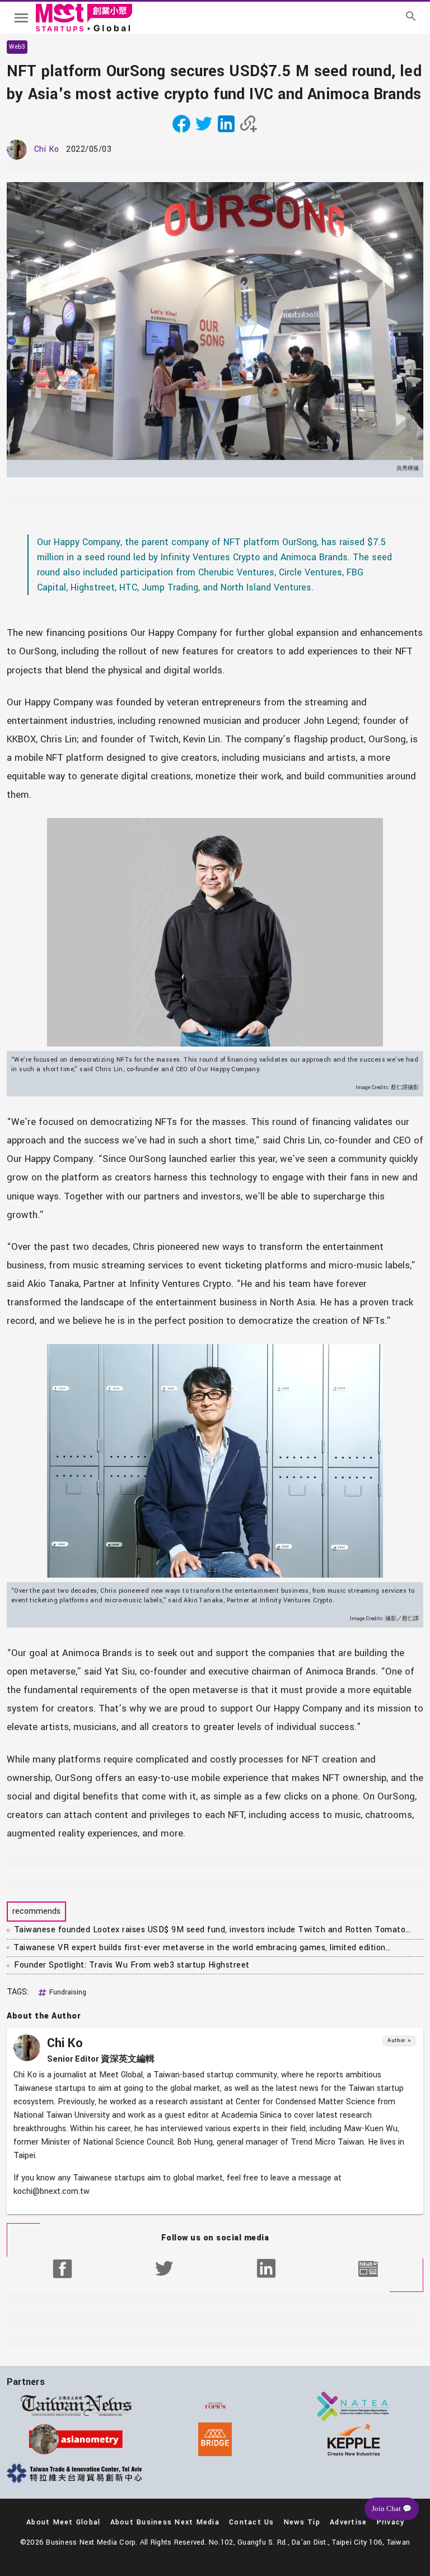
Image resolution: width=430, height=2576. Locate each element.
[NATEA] (354, 2406)
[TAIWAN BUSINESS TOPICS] (215, 2406)
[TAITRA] (76, 2473)
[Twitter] (164, 2268)
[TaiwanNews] (76, 2406)
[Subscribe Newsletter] (368, 2268)
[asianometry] (76, 2439)
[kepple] (354, 2439)
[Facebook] (62, 2268)
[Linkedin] (266, 2268)
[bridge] (215, 2439)
